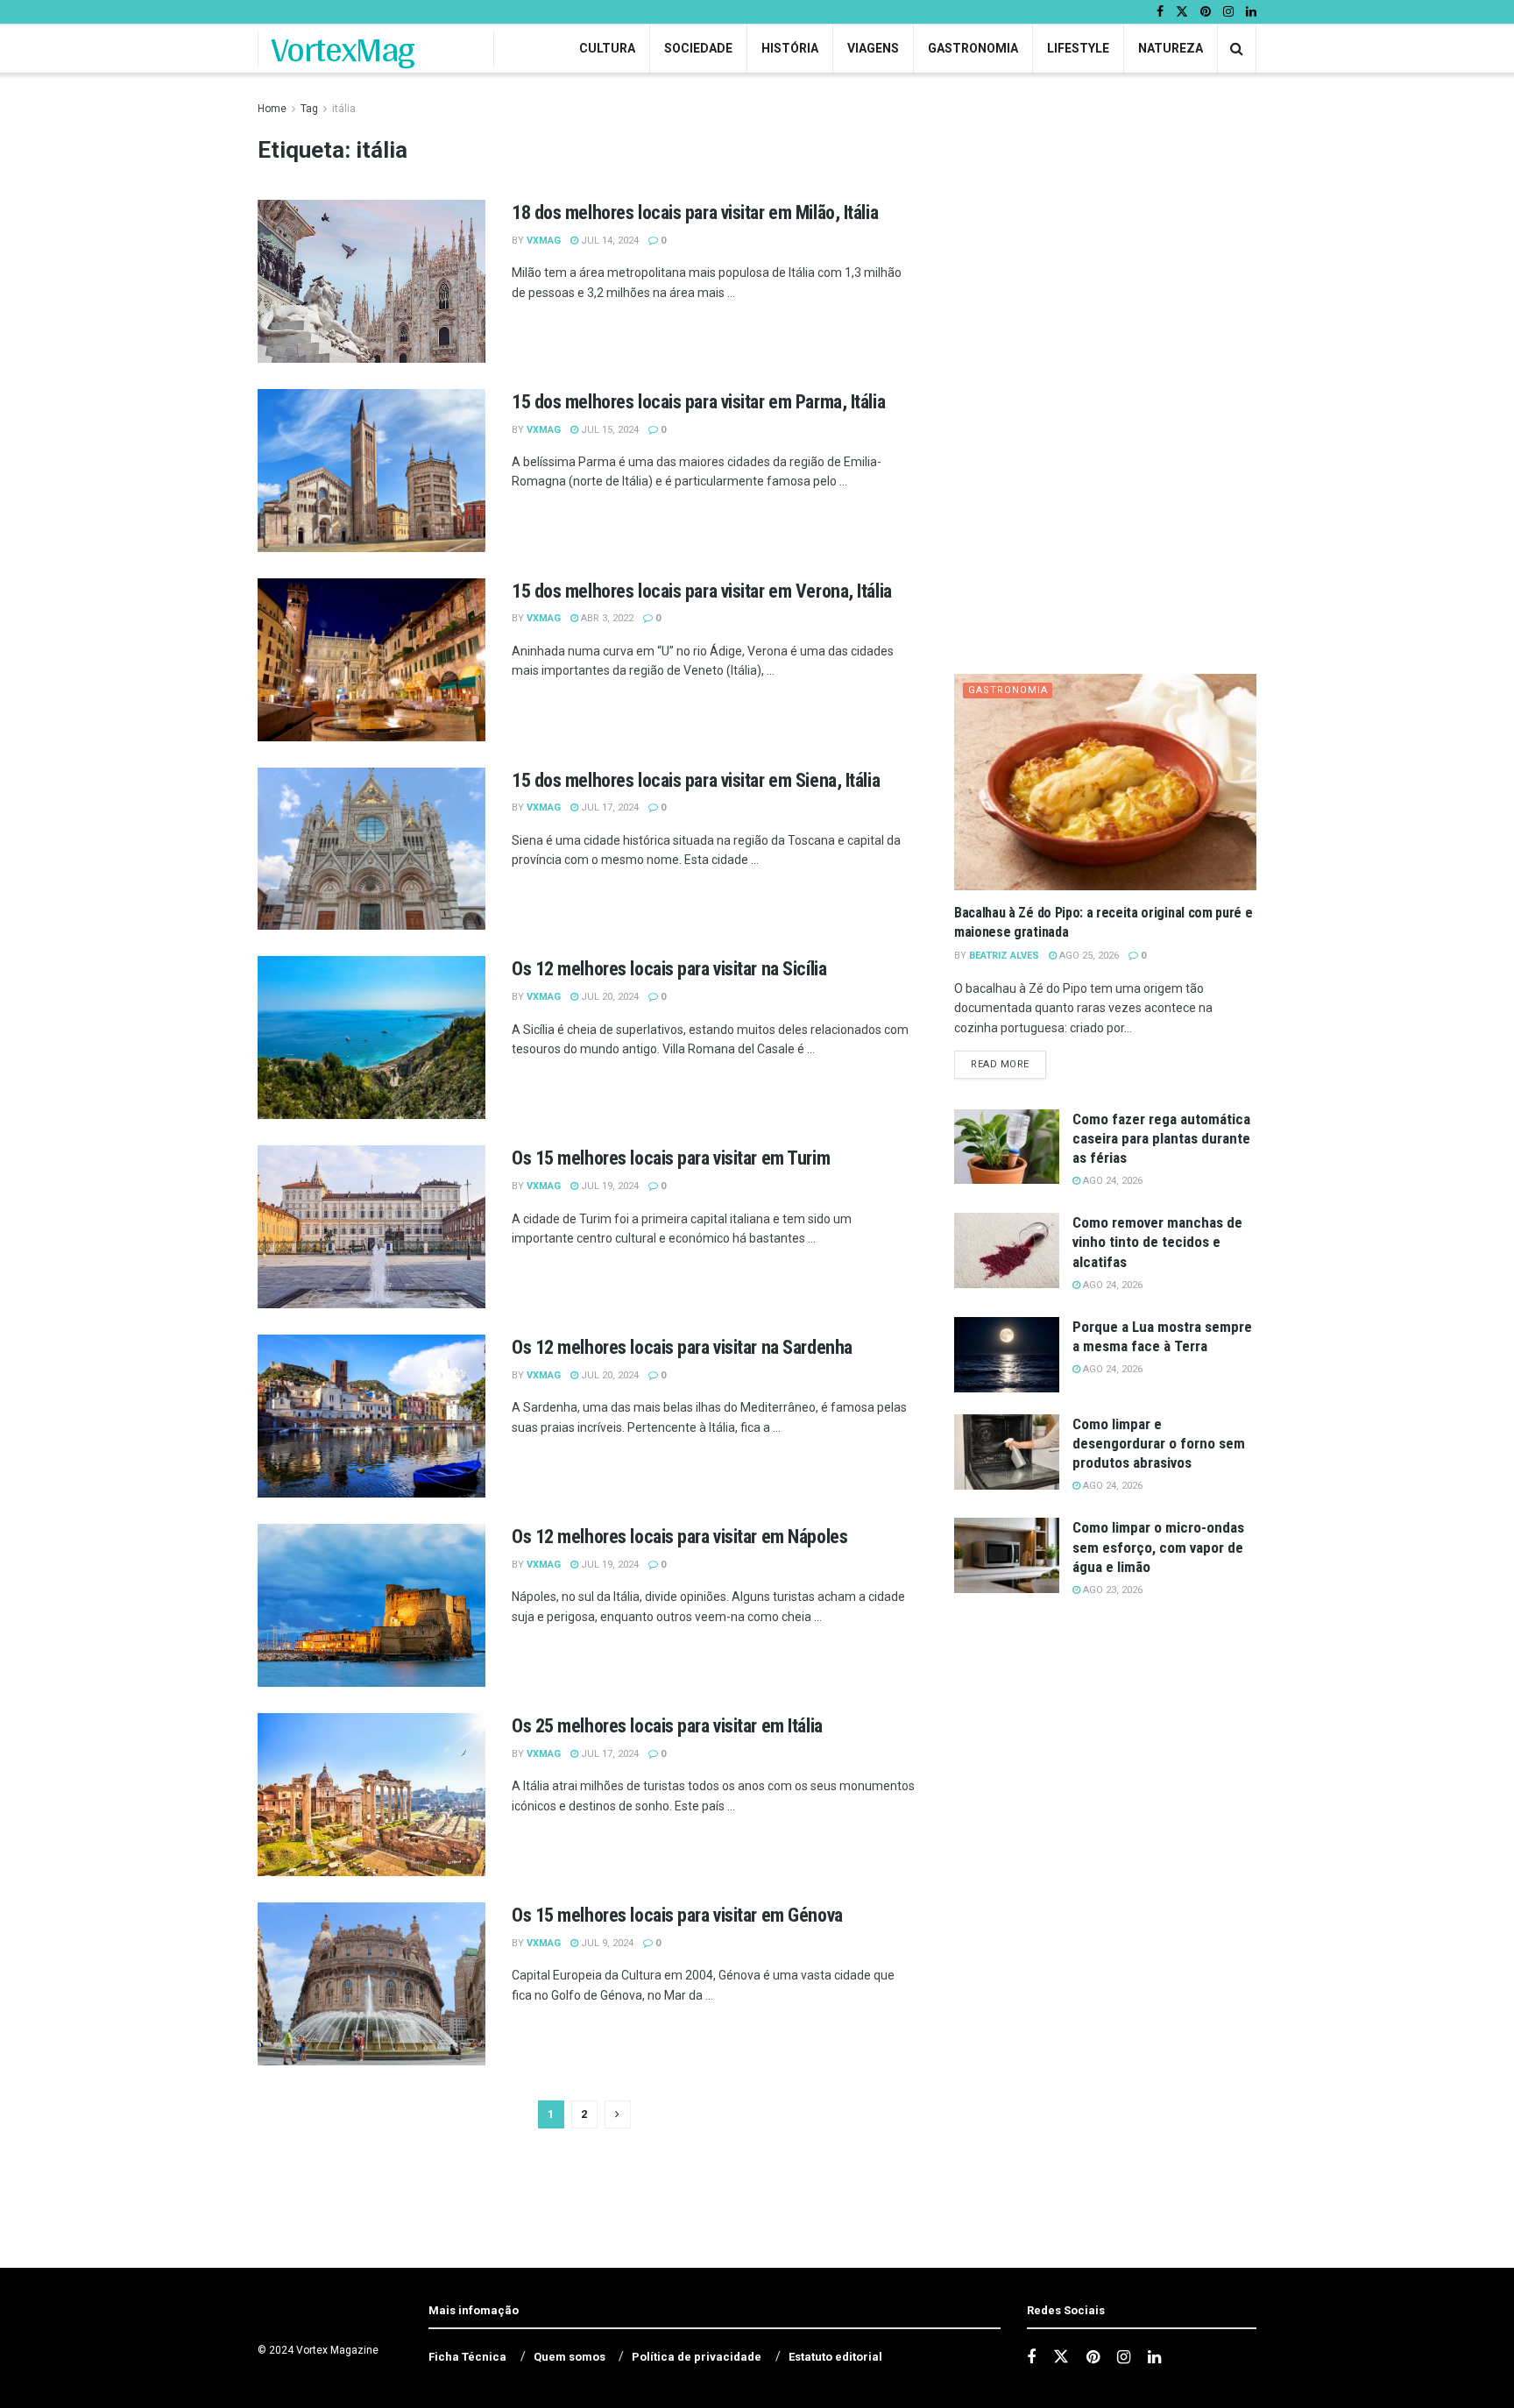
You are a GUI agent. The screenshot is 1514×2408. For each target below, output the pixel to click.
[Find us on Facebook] (1160, 12)
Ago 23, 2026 (1111, 1590)
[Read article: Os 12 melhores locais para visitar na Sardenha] (371, 1416)
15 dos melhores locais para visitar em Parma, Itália (698, 402)
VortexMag (343, 49)
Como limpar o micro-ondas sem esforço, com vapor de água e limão (1158, 1547)
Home (272, 109)
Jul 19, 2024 (608, 1186)
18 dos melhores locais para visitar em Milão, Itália (695, 212)
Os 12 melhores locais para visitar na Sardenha (682, 1347)
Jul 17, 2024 (608, 807)
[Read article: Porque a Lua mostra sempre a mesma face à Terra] (1007, 1355)
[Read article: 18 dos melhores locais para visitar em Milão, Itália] (371, 281)
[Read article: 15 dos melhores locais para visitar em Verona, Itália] (371, 660)
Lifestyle (1078, 48)
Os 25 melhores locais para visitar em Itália (667, 1726)
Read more (1008, 1064)
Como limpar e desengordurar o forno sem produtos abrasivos (1159, 1443)
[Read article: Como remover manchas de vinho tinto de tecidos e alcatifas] (1007, 1250)
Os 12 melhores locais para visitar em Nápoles (679, 1537)
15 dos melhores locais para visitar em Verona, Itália (702, 591)
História (790, 48)
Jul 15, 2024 (608, 430)
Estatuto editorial (835, 2357)
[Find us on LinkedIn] (1251, 12)
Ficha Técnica (467, 2357)
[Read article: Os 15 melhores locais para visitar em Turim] (371, 1227)
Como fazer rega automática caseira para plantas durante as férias (1161, 1138)
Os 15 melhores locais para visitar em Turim (671, 1158)
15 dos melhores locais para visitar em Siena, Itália (696, 780)
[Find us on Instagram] (1228, 12)
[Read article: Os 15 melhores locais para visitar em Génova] (371, 1984)
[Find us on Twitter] (1182, 12)
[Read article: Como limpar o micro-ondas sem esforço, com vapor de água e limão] (1007, 1555)
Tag (309, 109)
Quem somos (570, 2357)
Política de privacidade (697, 2357)
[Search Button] (1237, 49)
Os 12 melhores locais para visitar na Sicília (669, 969)
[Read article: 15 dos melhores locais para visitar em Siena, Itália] (371, 849)
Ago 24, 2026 (1111, 1181)
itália (344, 109)
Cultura (607, 48)
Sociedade (698, 48)
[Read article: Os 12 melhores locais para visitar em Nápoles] (371, 1605)
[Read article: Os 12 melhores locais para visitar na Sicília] (371, 1038)
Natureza (1171, 48)
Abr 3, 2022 (606, 618)
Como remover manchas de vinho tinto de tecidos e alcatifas (1157, 1242)
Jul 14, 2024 (608, 241)
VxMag (544, 241)
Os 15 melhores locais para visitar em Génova (677, 1915)
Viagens (873, 48)
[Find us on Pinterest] (1206, 12)
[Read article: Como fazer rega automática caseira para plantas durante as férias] (1007, 1147)
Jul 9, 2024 (606, 1943)
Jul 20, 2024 (608, 997)
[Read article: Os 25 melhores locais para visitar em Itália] (371, 1795)
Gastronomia (973, 48)
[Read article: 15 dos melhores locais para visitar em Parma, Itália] (371, 471)
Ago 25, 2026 (1088, 956)
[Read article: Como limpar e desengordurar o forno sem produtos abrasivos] (1007, 1452)
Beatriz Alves (1004, 956)
